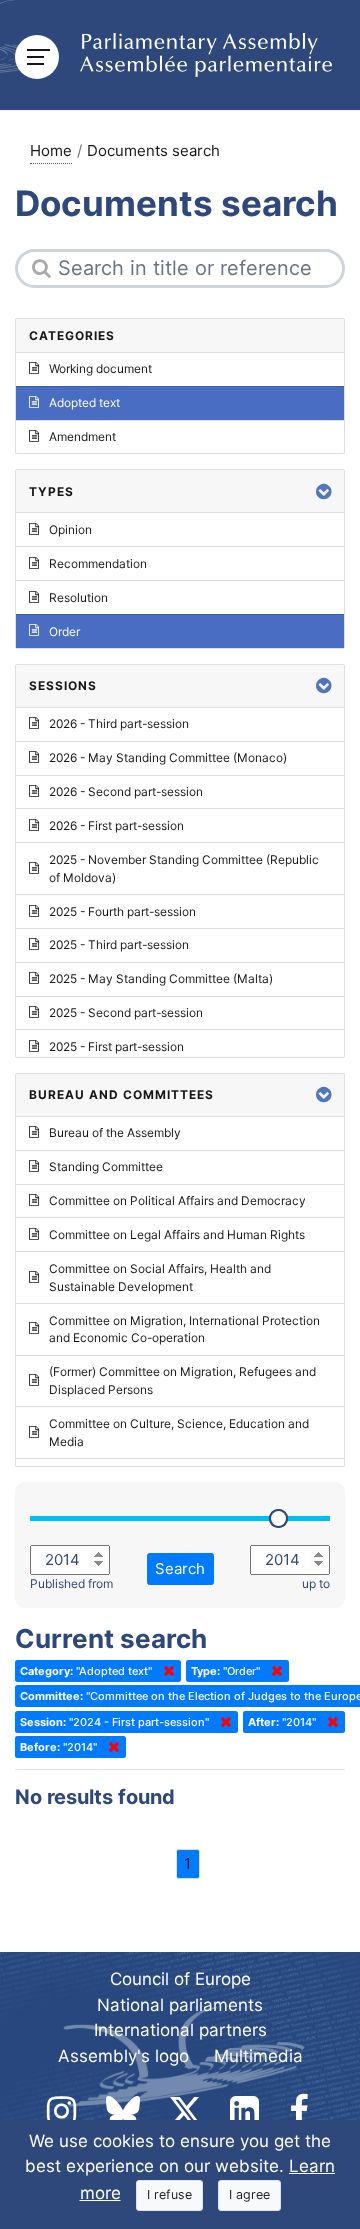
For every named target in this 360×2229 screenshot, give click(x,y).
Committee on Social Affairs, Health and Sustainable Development (160, 1277)
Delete (165, 1671)
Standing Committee (106, 1166)
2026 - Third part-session (119, 723)
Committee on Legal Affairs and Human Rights (177, 1234)
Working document (100, 368)
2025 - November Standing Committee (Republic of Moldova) (184, 868)
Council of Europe (180, 1979)
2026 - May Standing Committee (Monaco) (168, 757)
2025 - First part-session (116, 1046)
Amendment (82, 436)
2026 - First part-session (116, 825)
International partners (180, 2030)
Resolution (78, 597)
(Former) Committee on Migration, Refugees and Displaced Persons (182, 1380)
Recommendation (98, 563)
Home (51, 150)
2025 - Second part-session (126, 1012)
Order (64, 631)
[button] (324, 491)
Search (180, 1568)
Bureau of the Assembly (115, 1132)
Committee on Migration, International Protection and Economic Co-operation (184, 1329)
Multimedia (258, 2056)
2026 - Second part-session (126, 791)
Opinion (70, 529)
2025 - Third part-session (119, 944)
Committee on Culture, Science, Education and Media (179, 1432)
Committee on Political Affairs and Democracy (177, 1200)
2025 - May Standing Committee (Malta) (161, 978)
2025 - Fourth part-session (122, 911)
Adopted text (84, 402)
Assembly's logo (123, 2056)
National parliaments (180, 2005)
